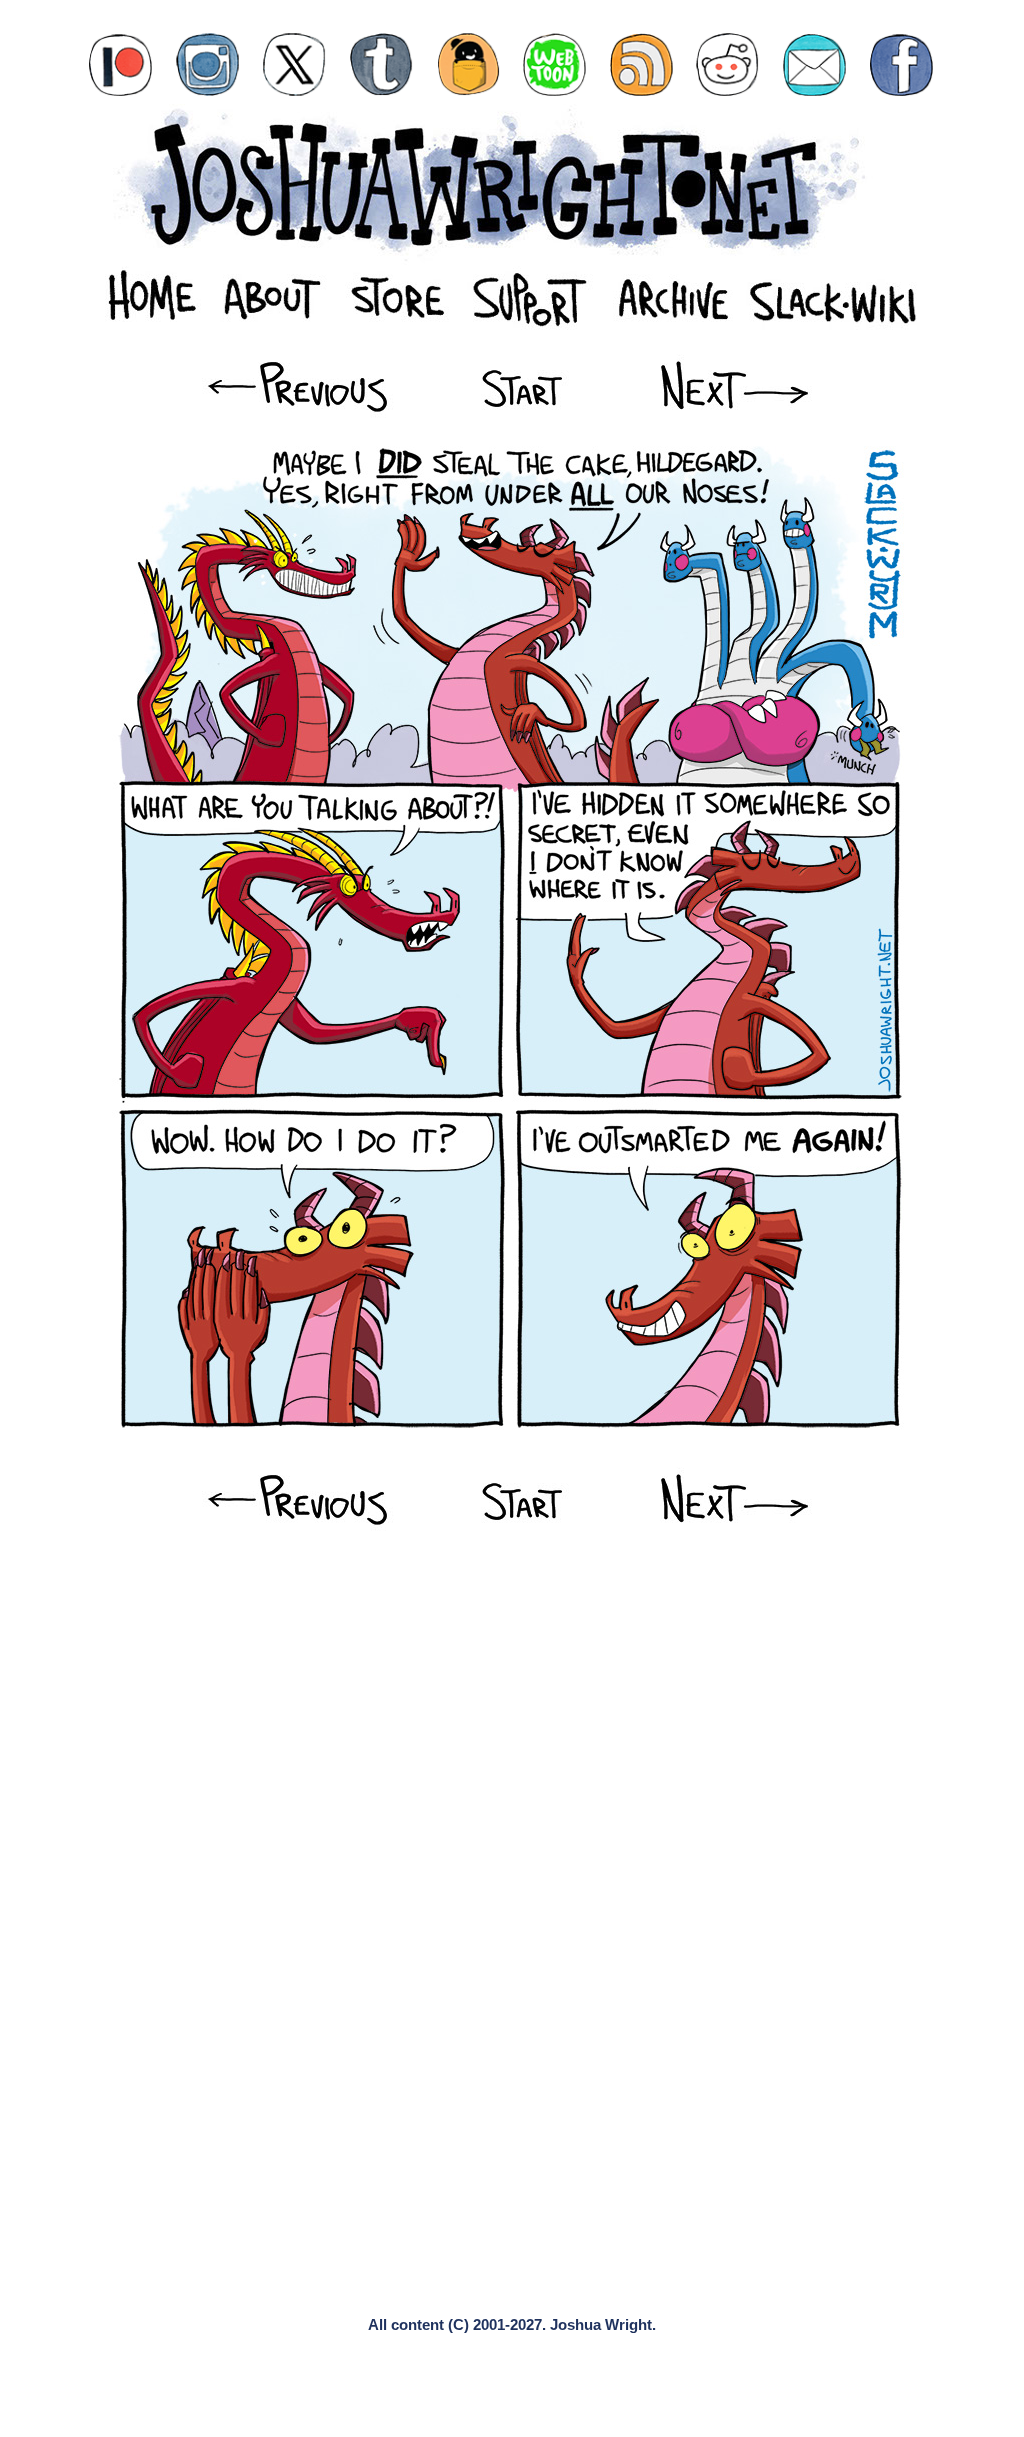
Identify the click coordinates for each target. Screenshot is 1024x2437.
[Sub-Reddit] (727, 64)
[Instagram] (207, 64)
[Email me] (814, 64)
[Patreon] (120, 64)
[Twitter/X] (294, 64)
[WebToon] (554, 64)
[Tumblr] (381, 64)
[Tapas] (468, 64)
